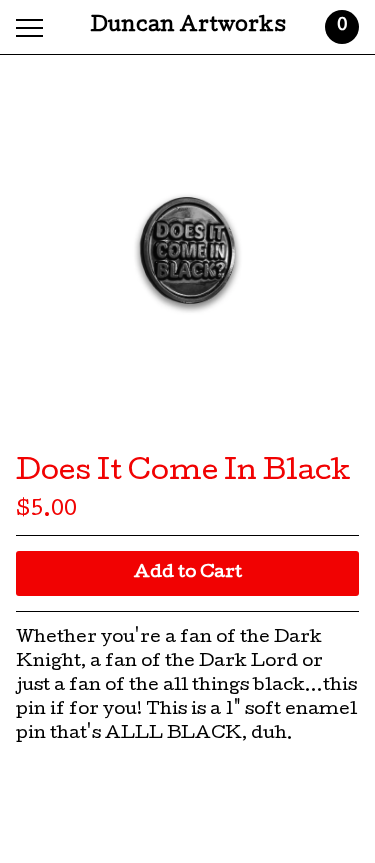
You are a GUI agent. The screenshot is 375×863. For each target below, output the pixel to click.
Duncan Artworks (188, 27)
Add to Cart (188, 573)
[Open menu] (33, 27)
